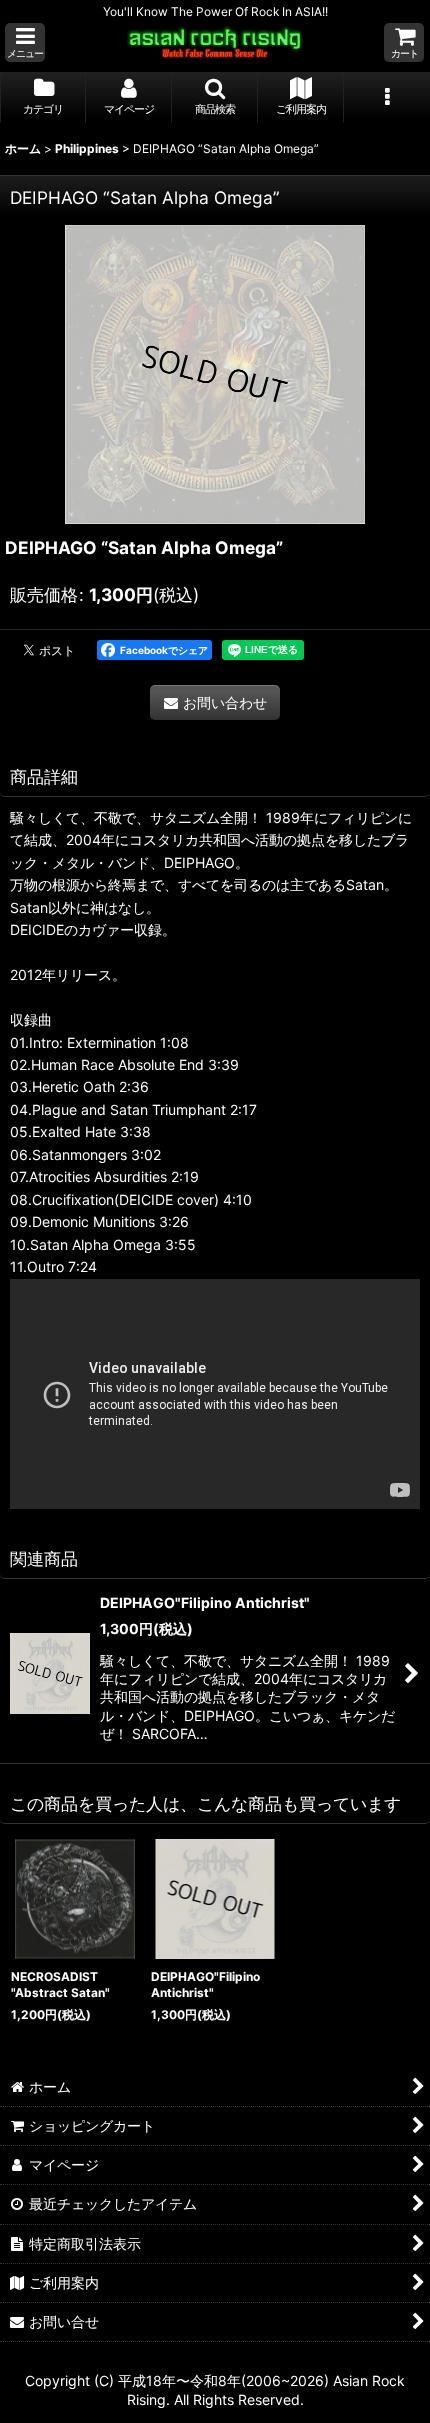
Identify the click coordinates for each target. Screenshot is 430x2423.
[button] (25, 42)
